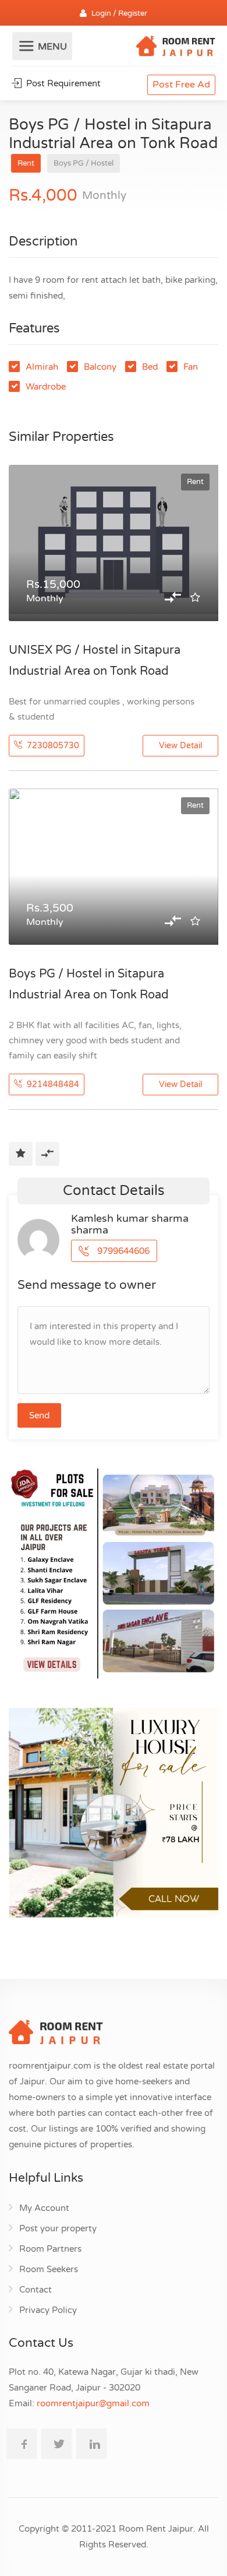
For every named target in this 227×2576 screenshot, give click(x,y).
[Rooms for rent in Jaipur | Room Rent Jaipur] (176, 48)
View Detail (180, 746)
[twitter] (56, 2444)
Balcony (100, 367)
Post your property (58, 2228)
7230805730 (52, 746)
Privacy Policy (48, 2310)
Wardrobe (46, 387)
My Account (44, 2208)
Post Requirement (62, 83)
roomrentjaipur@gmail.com (93, 2403)
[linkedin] (91, 2444)
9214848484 (52, 1084)
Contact (36, 2290)
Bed (150, 367)
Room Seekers (49, 2269)
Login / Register (119, 13)
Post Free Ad (181, 85)
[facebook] (22, 2444)
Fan (191, 367)
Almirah (42, 367)
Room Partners (50, 2249)
